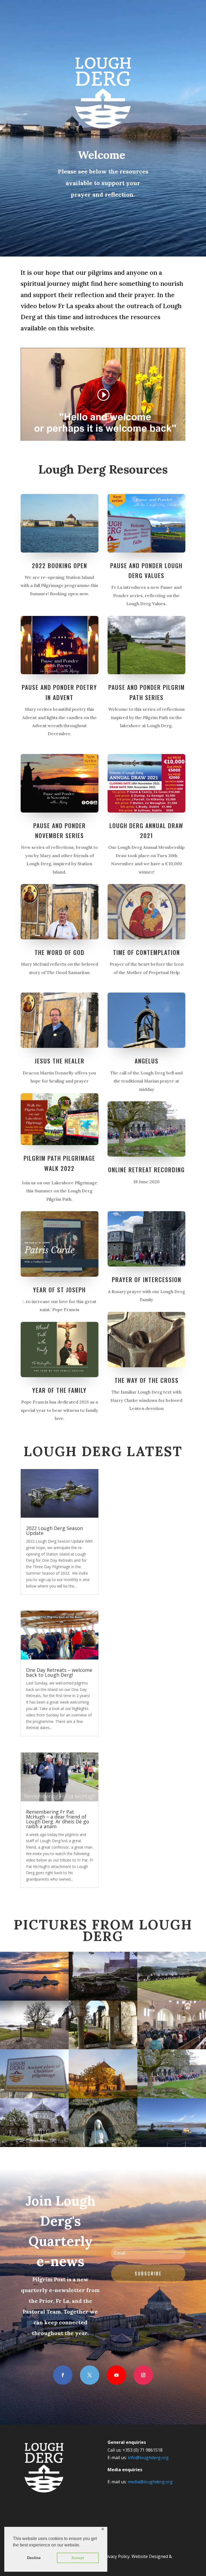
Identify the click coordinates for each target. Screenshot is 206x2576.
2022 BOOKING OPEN (60, 565)
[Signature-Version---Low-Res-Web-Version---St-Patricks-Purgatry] (34, 1999)
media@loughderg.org (150, 2482)
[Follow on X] (90, 2375)
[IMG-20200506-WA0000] (34, 2097)
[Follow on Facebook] (63, 2375)
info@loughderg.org (148, 2458)
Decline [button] (34, 2558)
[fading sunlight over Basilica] (103, 2097)
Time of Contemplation (146, 952)
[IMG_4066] (172, 1999)
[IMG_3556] (172, 2048)
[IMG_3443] (172, 2146)
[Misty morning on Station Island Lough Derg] (103, 1999)
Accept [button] (78, 2558)
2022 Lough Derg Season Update (54, 1531)
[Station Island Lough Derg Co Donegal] (34, 2048)
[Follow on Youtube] (116, 2375)
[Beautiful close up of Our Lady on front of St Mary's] (103, 2146)
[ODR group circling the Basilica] (172, 2097)
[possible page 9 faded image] (103, 2048)
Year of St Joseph (59, 1290)
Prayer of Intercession (147, 1279)
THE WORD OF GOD (60, 952)
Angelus (147, 1061)
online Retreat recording (146, 1170)
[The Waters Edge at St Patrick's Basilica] (34, 2146)
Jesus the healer (60, 1061)
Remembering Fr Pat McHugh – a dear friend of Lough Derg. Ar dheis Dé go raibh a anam (58, 1819)
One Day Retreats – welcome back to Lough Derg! (59, 1672)
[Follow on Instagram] (143, 2375)
